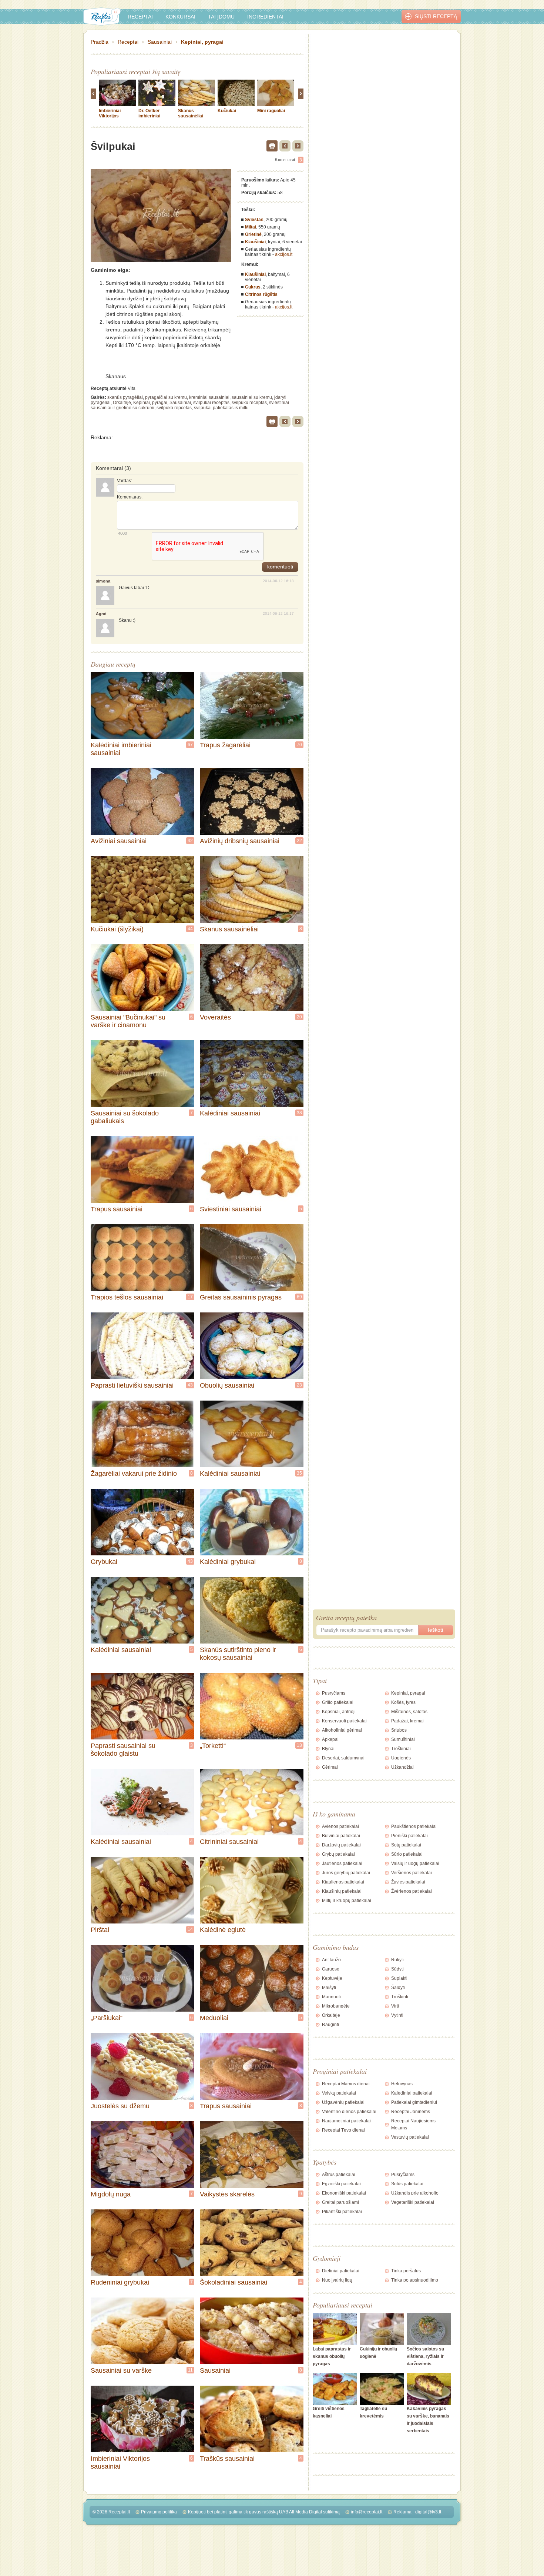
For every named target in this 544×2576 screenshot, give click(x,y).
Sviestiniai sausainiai (231, 1209)
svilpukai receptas (211, 403)
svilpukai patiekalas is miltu (221, 408)
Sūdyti (397, 1969)
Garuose (331, 1969)
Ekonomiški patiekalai (344, 2193)
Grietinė (253, 234)
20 (299, 1017)
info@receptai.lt (367, 2512)
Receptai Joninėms (411, 2112)
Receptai (140, 17)
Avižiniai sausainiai (119, 841)
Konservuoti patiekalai (344, 1721)
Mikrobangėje (336, 2006)
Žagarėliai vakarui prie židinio (134, 1474)
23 (299, 1385)
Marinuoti (331, 1997)
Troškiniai (401, 1749)
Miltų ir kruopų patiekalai (347, 1901)
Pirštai (100, 1930)
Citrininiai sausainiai (229, 1842)
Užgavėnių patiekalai (343, 2102)
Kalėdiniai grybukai (228, 1562)
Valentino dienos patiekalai (349, 2112)
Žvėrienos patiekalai (412, 1891)
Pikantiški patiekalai (342, 2212)
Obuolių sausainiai (227, 1385)
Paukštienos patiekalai (414, 1826)
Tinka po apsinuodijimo (415, 2280)
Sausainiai (160, 42)
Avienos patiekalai (340, 1826)
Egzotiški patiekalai (341, 2184)
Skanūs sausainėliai (191, 113)
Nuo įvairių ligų (337, 2280)
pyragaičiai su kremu (166, 397)
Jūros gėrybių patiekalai (346, 1873)
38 (299, 1113)
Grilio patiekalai (338, 1702)
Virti (395, 2006)
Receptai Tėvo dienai (343, 2130)
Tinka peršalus (406, 2271)
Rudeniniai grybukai (120, 2282)
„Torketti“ (213, 1746)
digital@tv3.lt (428, 2512)
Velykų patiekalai (339, 2093)
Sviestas (254, 220)
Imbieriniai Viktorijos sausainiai (110, 116)
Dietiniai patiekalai (341, 2271)
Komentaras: (130, 497)
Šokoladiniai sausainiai (234, 2282)
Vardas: (125, 481)
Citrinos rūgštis (261, 294)
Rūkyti (397, 1960)
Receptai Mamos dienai (346, 2084)
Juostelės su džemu (120, 2106)
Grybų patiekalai (338, 1854)
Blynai (328, 1749)
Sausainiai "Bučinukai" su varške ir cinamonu (128, 1021)
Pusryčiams (334, 1693)
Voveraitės (215, 1017)
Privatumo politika (159, 2512)
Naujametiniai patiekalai (346, 2121)
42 (190, 841)
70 (299, 745)
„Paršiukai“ (107, 2018)
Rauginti (330, 2025)
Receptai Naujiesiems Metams (413, 2124)
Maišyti (329, 1988)
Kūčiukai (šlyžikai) (117, 929)
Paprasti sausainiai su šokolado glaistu (123, 1750)
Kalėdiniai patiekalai (412, 2093)
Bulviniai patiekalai (341, 1836)
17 (190, 1297)
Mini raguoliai (271, 111)
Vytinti (397, 2015)
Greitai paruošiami (340, 2202)
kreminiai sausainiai (209, 397)
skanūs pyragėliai (125, 397)
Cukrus (253, 287)
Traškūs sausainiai (227, 2459)
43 (190, 1385)
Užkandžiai (402, 1767)
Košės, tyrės (403, 1702)
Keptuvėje (332, 1978)
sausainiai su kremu (252, 397)
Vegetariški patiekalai (413, 2202)
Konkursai (180, 17)
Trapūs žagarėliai (225, 745)
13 (299, 1745)
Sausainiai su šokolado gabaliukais (125, 1117)
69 (299, 1297)
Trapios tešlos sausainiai (127, 1297)
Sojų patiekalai (406, 1845)
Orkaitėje (122, 403)
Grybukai (104, 1562)
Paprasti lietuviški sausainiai (132, 1385)
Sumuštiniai (403, 1739)
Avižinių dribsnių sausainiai (240, 841)
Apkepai (330, 1739)
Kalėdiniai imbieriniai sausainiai (121, 749)
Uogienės (401, 1758)
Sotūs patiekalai (407, 2184)
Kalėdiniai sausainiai (230, 1113)
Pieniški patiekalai (409, 1836)
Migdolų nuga (111, 2194)
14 (190, 1929)
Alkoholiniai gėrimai (342, 1730)
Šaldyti (398, 1988)
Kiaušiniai (255, 242)
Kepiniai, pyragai (202, 42)
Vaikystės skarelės (227, 2194)
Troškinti (400, 1997)
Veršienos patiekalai (412, 1873)
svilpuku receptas (249, 403)
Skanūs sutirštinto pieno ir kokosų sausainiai (238, 1654)
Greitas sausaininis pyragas (241, 1297)
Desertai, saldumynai (343, 1758)
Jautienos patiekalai (342, 1863)
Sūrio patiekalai (407, 1854)
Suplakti (399, 1978)
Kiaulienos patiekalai (343, 1882)
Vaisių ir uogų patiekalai (415, 1863)
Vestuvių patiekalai (410, 2137)
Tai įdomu (221, 17)
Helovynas (402, 2084)
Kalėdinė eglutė (223, 1930)
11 (190, 2370)
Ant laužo (331, 1960)
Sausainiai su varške (121, 2370)
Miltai (251, 227)
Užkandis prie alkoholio (415, 2193)
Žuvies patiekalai (408, 1882)
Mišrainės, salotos (409, 1712)
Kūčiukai (227, 111)
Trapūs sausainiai (117, 1209)
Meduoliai (214, 2018)
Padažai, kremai (407, 1721)
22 (299, 841)
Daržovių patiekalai (341, 1845)
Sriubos (399, 1730)
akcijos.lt (284, 254)
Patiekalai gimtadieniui (414, 2102)
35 (299, 1473)
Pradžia (100, 42)
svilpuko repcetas (174, 408)
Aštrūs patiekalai (339, 2175)
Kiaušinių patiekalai (342, 1891)
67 (190, 745)
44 (190, 929)
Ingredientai (265, 17)
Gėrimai (330, 1767)
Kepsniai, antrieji (339, 1712)
